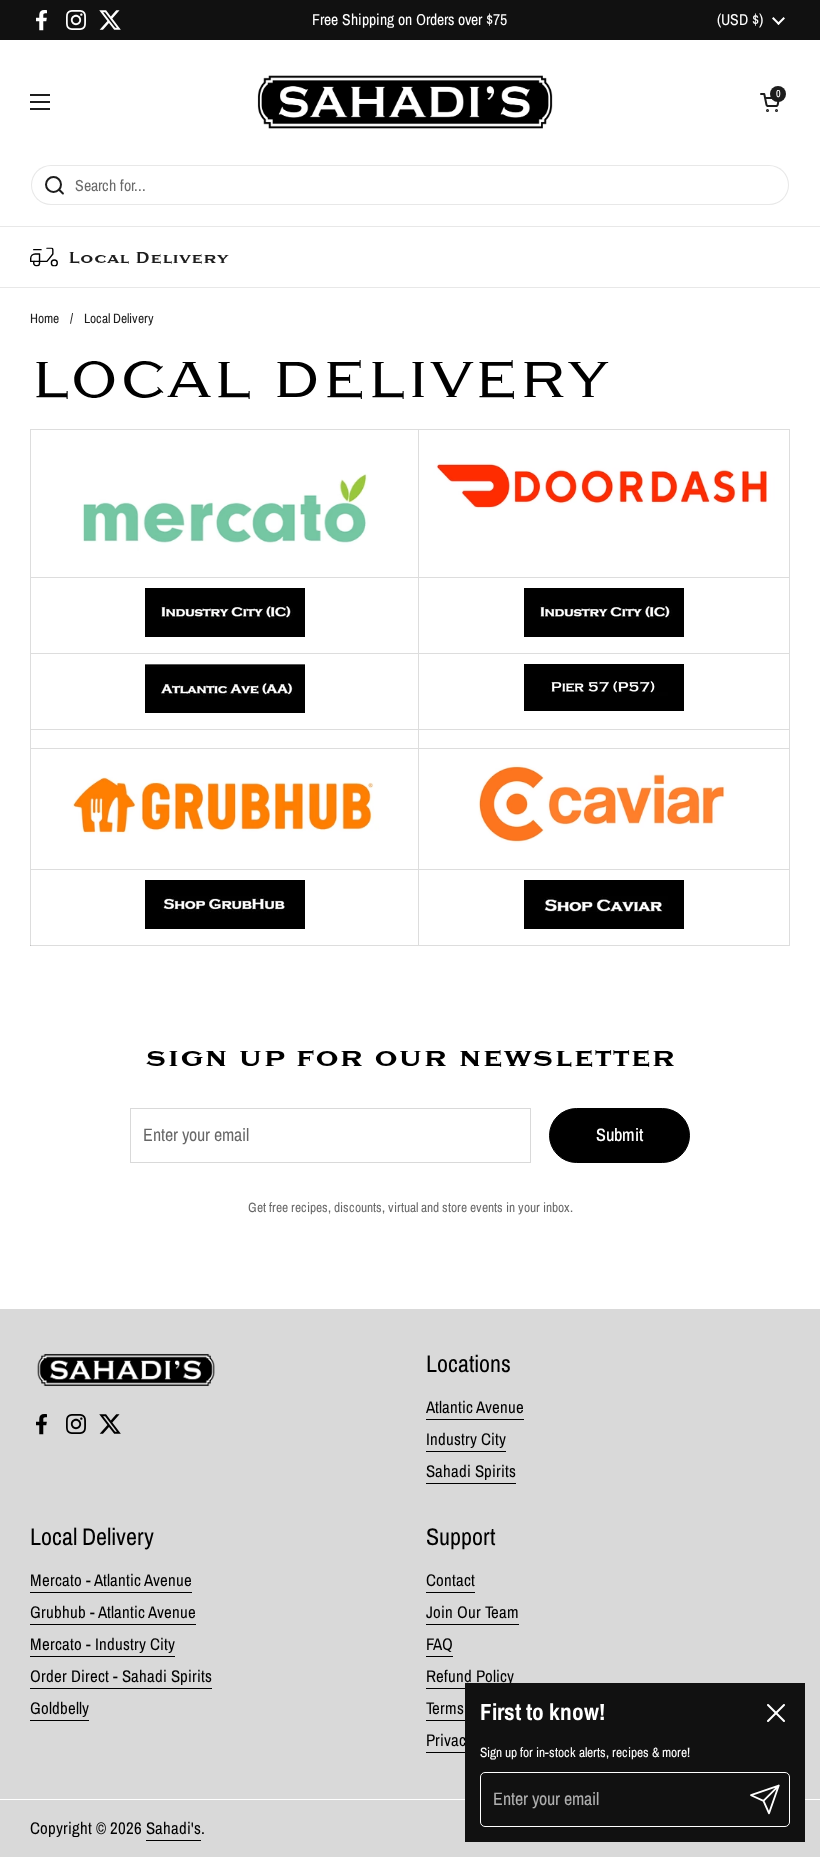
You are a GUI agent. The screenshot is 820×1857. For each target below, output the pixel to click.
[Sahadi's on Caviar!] (604, 923)
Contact (450, 1580)
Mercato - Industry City (102, 1644)
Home (44, 318)
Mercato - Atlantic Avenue (111, 1580)
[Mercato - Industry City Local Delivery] (225, 631)
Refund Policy (470, 1676)
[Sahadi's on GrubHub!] (225, 923)
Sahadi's (173, 1828)
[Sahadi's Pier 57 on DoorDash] (604, 691)
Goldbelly (59, 1708)
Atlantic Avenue (475, 1407)
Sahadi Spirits (471, 1471)
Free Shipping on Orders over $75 (409, 19)
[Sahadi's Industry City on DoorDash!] (604, 631)
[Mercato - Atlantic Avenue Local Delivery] (225, 707)
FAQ (439, 1644)
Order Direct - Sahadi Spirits (121, 1676)
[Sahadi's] (405, 102)
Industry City (466, 1439)
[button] (770, 102)
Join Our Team (472, 1612)
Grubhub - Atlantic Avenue (113, 1612)
